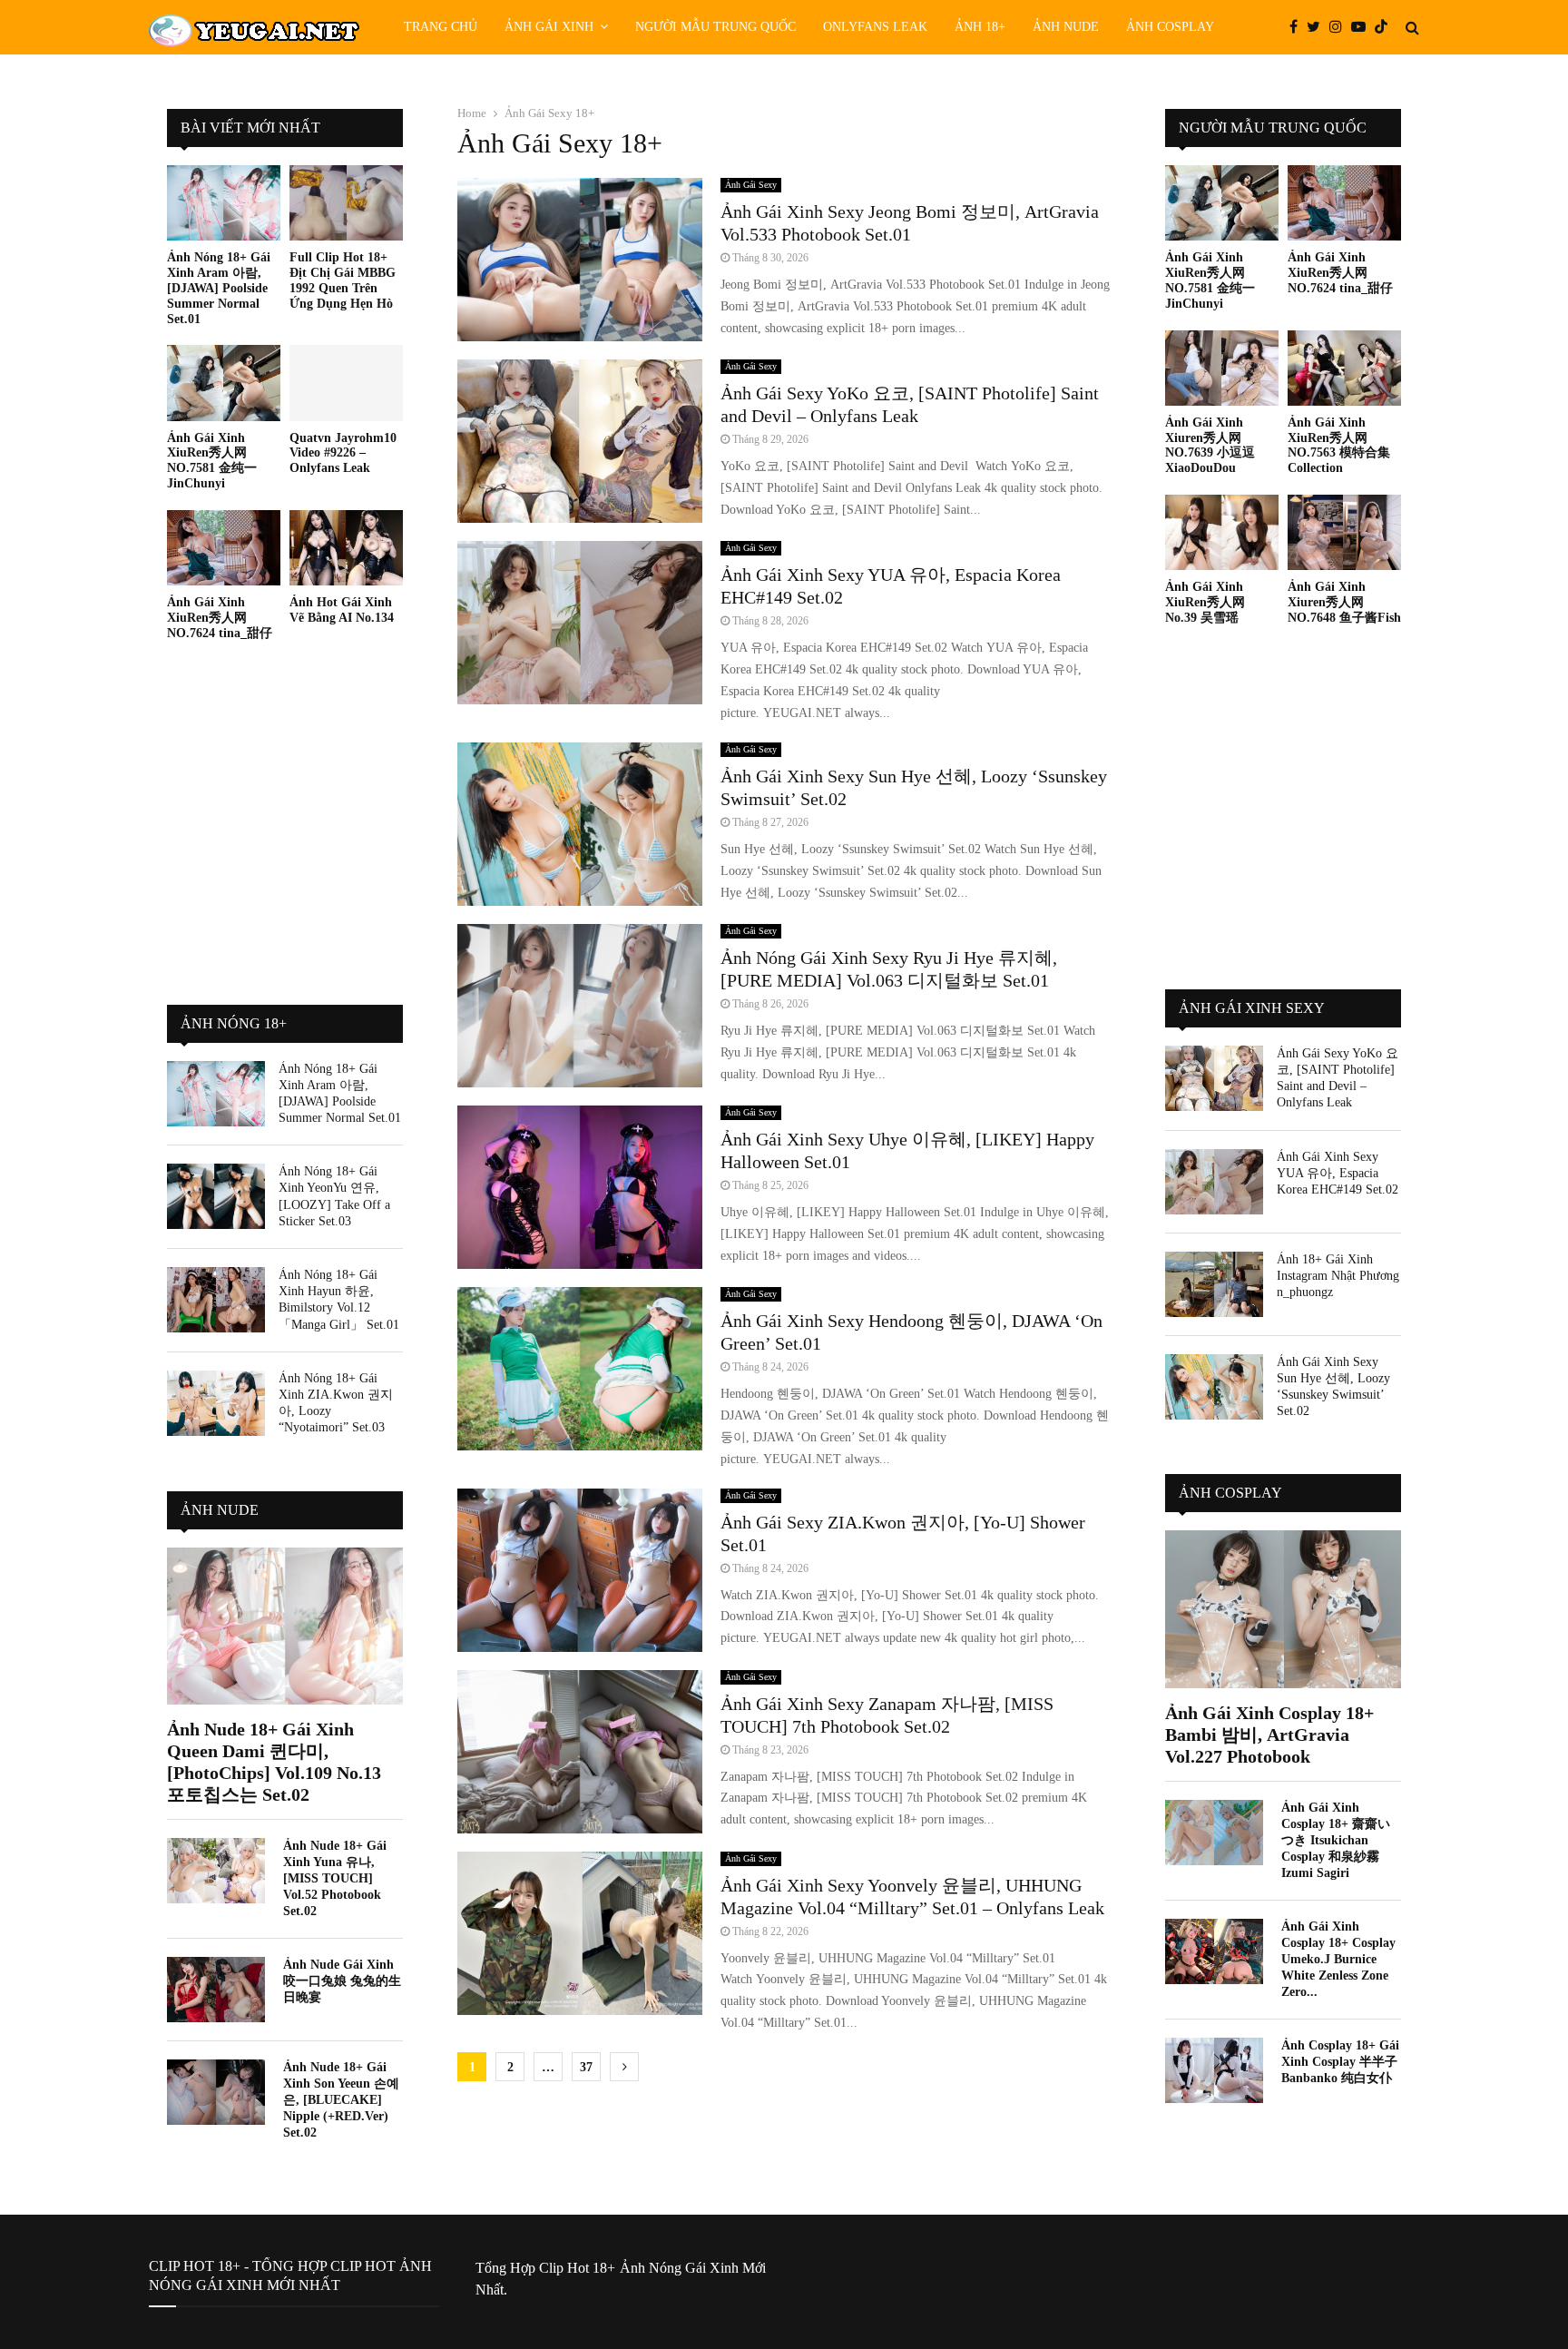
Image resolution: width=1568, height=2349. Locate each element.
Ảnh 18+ (980, 27)
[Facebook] (1298, 27)
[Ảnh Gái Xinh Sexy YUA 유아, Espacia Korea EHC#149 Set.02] (1214, 1182)
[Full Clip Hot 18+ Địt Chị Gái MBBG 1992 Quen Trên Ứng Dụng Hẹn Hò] (346, 203)
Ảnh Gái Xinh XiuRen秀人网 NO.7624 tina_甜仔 (220, 618)
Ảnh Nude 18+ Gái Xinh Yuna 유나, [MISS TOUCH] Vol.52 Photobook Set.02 (335, 1878)
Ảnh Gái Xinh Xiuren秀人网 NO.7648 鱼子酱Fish (1344, 602)
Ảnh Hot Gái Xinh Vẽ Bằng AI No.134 (342, 610)
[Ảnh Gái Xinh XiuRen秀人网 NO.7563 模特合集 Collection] (1344, 368)
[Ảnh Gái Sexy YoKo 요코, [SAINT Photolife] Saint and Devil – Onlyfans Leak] (1214, 1078)
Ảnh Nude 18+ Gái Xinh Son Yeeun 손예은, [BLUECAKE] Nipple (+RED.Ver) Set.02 (341, 2100)
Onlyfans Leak (875, 27)
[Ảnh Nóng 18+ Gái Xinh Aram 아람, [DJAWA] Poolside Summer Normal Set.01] (224, 203)
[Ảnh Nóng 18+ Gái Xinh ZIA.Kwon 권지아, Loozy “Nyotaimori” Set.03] (216, 1403)
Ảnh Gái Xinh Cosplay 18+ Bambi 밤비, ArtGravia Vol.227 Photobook (1269, 1735)
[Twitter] (1318, 27)
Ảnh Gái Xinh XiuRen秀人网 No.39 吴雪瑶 (1205, 602)
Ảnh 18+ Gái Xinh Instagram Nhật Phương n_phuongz (1338, 1276)
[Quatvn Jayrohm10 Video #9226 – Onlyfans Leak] (346, 383)
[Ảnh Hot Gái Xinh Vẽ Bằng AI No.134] (346, 548)
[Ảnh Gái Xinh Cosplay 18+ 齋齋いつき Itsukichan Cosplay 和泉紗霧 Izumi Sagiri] (1214, 1833)
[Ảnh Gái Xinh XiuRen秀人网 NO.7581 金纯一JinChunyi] (224, 383)
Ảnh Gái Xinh (549, 27)
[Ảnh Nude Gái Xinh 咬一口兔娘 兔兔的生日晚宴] (216, 1990)
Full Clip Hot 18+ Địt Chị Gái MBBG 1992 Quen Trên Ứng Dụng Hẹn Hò (343, 280)
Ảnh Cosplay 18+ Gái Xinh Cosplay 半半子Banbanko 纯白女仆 (1340, 2062)
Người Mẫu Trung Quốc (715, 27)
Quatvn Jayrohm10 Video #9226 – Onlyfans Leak (343, 453)
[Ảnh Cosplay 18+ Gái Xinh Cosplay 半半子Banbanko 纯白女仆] (1214, 2070)
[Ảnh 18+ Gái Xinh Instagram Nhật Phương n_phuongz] (1214, 1284)
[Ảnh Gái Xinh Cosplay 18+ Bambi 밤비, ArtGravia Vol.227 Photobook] (1283, 1609)
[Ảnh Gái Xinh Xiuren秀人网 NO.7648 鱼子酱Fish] (1344, 532)
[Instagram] (1340, 27)
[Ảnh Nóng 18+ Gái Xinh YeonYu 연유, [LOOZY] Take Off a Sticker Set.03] (216, 1196)
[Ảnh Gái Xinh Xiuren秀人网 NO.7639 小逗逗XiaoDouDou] (1222, 368)
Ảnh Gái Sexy (751, 185)
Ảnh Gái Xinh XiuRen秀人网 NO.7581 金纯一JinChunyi (212, 461)
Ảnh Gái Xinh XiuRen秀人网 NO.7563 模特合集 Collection (1339, 445)
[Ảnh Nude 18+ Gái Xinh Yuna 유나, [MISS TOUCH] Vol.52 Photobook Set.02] (216, 1871)
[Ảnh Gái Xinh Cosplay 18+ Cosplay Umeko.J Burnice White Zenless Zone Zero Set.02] (1214, 1951)
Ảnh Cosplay (1170, 27)
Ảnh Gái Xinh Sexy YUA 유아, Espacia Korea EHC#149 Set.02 (1338, 1173)
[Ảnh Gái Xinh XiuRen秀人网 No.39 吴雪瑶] (1222, 532)
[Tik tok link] (1386, 27)
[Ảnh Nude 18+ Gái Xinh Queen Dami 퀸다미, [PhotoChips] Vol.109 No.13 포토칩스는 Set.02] (285, 1626)
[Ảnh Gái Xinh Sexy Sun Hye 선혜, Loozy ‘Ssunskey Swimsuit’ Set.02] (1214, 1387)
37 (586, 2067)
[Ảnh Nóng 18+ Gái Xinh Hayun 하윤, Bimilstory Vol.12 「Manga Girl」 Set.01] (216, 1300)
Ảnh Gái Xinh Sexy (1252, 1008)
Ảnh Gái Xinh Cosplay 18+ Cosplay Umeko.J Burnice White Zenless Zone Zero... (1338, 1959)
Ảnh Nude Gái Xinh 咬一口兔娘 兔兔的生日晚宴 (342, 1981)
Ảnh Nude (1066, 27)
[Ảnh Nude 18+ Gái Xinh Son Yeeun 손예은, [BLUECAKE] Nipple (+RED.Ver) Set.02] (216, 2092)
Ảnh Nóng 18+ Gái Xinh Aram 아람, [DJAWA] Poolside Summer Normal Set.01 (219, 288)
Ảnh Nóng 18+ (234, 1023)
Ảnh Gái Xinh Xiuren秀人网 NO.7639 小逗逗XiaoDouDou (1210, 445)
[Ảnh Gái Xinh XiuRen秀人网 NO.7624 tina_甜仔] (224, 548)
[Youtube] (1363, 27)
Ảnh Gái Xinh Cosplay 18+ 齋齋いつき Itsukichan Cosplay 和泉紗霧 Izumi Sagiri (1336, 1840)
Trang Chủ (441, 27)
